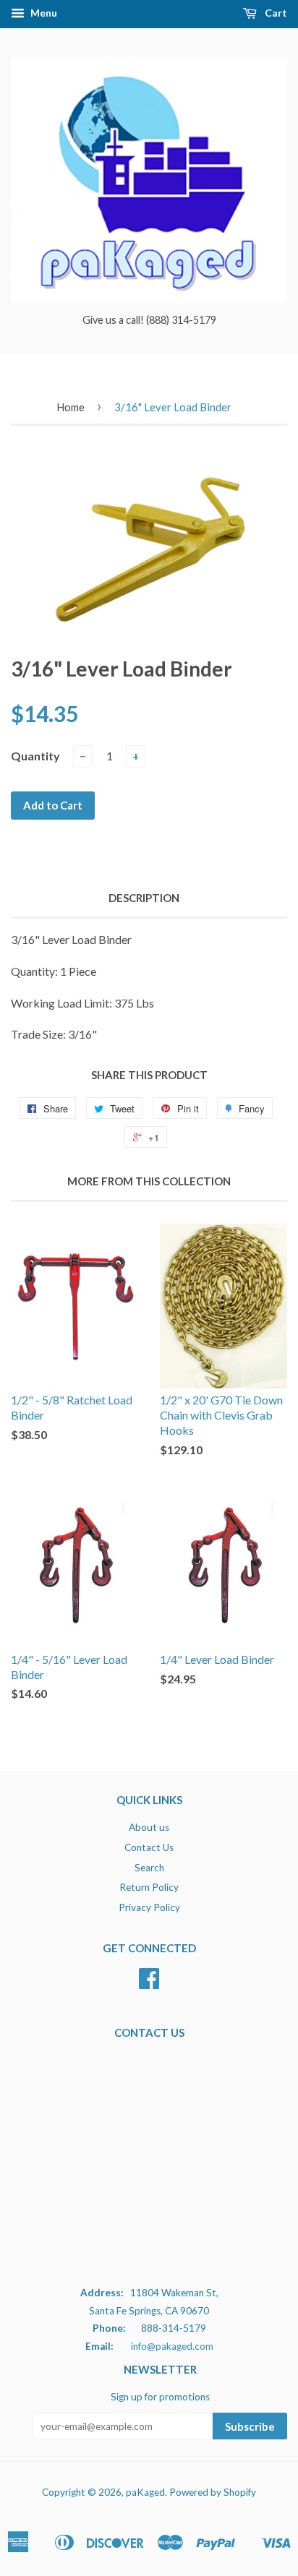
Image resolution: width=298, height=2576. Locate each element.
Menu (43, 13)
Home (71, 407)
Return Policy (149, 1887)
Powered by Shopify (213, 2492)
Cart (275, 13)
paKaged (145, 2492)
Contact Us (149, 1847)
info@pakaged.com (172, 2346)
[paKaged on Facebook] (149, 1983)
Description (144, 898)
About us (149, 1827)
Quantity (35, 756)
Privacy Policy (149, 1907)
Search (149, 1868)
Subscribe (250, 2426)
